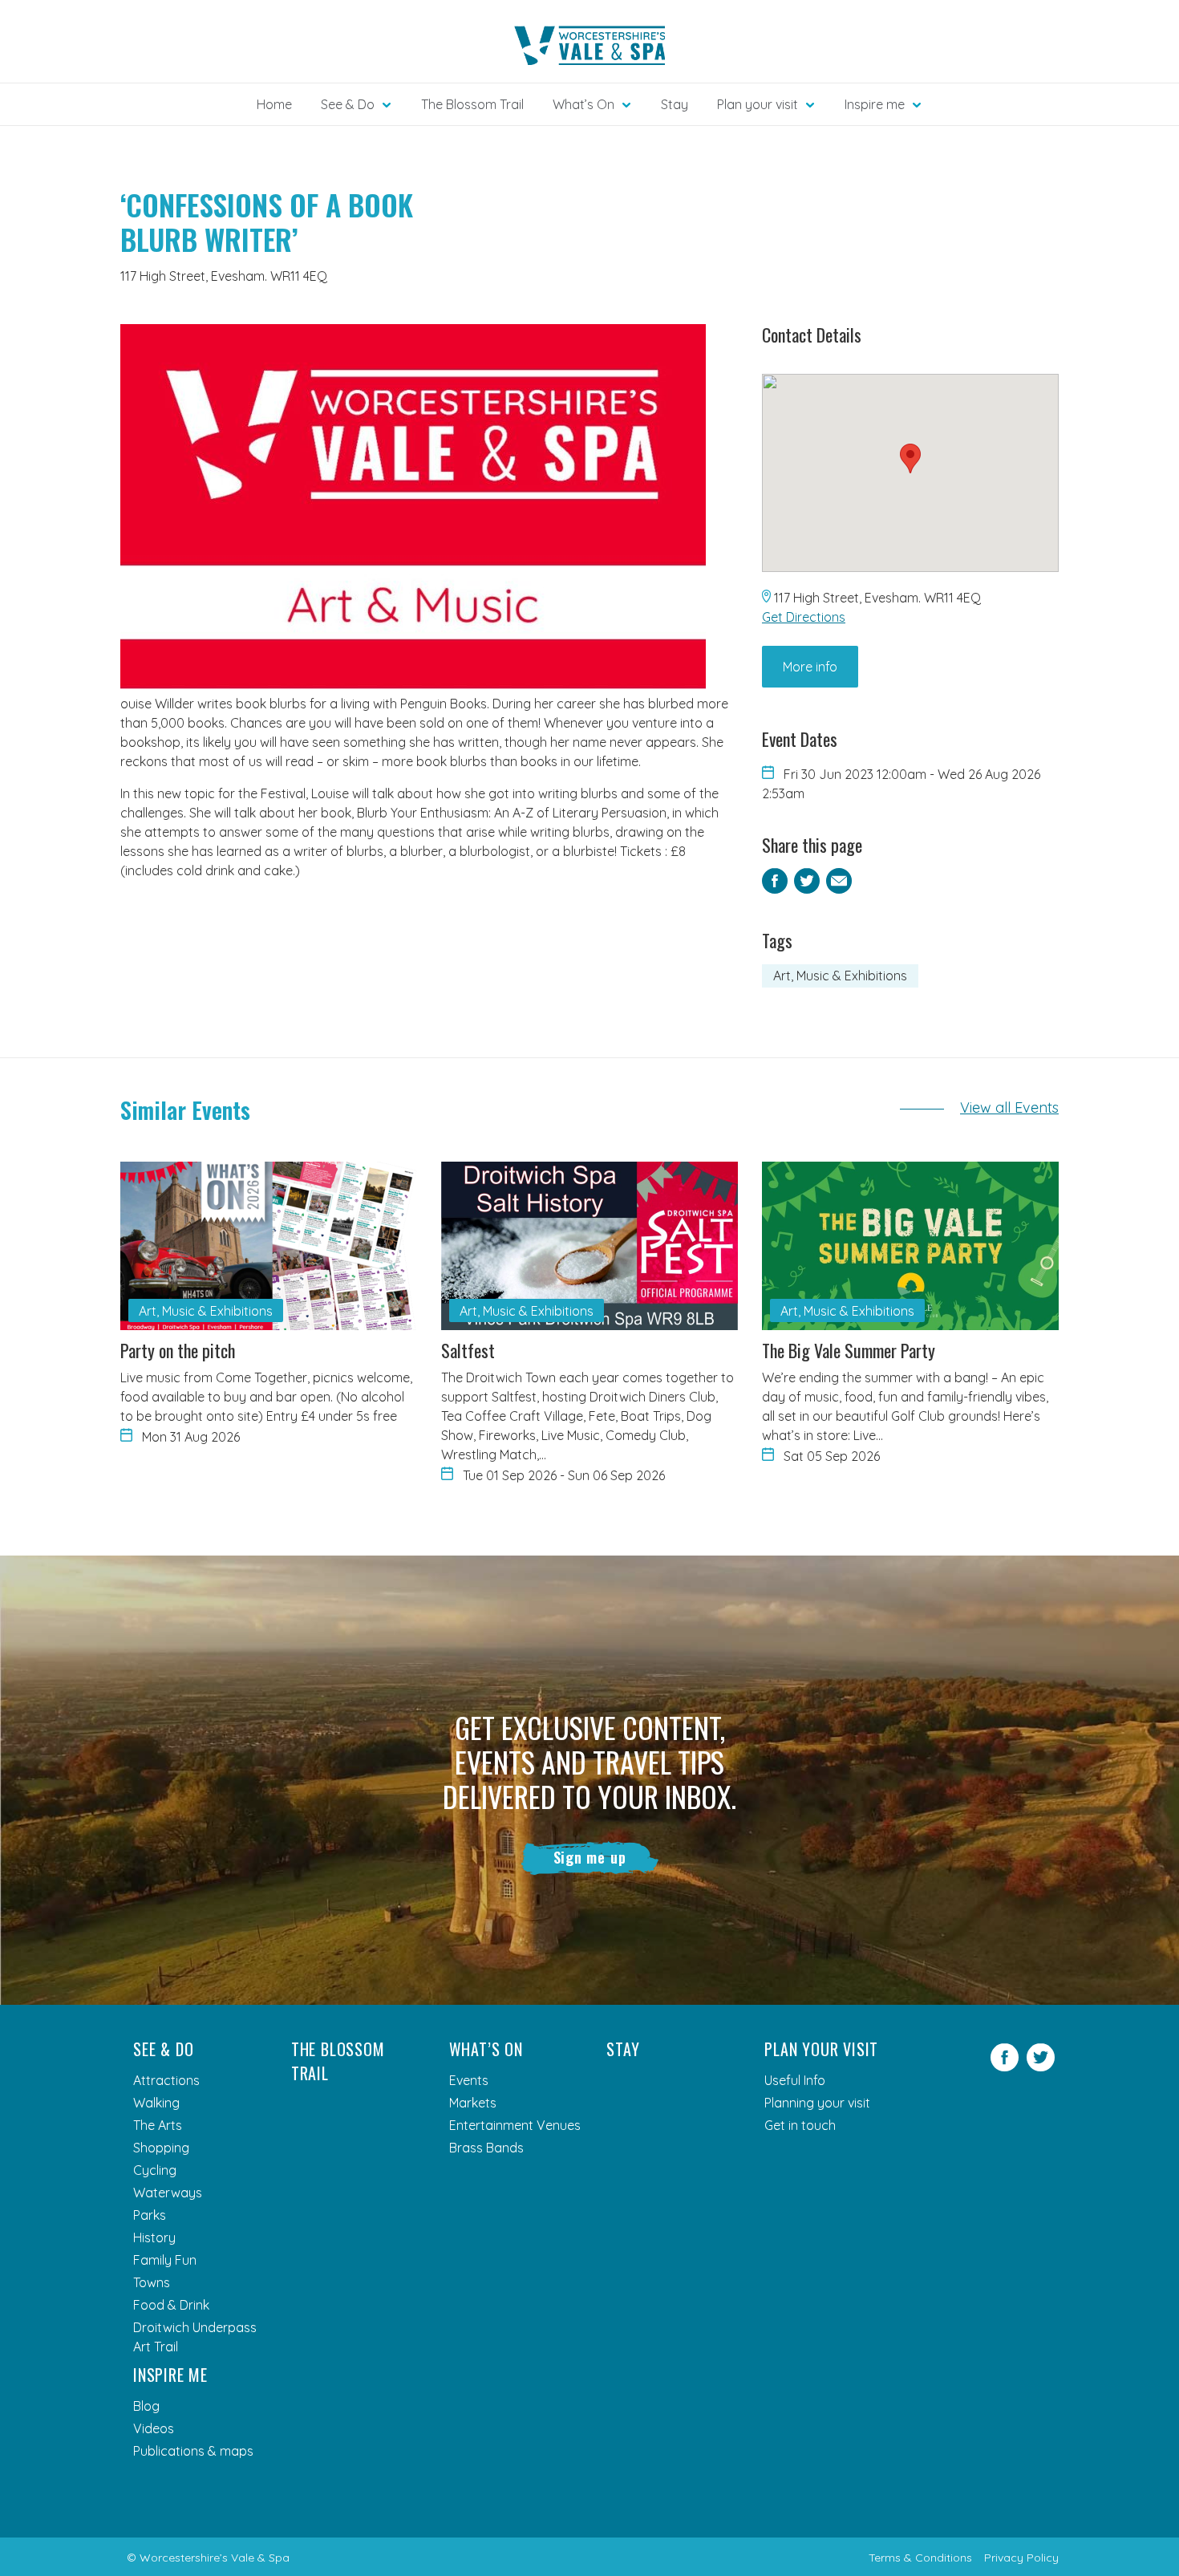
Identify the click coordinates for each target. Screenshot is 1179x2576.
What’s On (486, 2049)
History (154, 2237)
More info (810, 667)
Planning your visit (817, 2103)
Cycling (155, 2170)
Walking (156, 2103)
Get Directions (804, 617)
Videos (154, 2428)
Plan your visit (821, 2049)
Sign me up (590, 1857)
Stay (675, 104)
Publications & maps (193, 2451)
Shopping (161, 2148)
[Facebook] (1005, 2067)
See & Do (163, 2049)
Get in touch (800, 2125)
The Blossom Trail (472, 104)
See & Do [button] (348, 104)
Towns (152, 2282)
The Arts (158, 2125)
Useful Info (795, 2080)
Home (274, 104)
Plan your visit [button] (758, 104)
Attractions (166, 2080)
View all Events (1009, 1107)
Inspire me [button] (875, 104)
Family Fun (165, 2260)
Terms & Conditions (920, 2558)
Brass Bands (486, 2148)
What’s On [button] (583, 104)
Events (469, 2080)
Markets (473, 2103)
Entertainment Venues (515, 2125)
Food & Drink (171, 2305)
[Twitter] (1041, 2067)
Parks (150, 2215)
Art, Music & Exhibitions (840, 976)
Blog (146, 2406)
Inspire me (170, 2375)
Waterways (168, 2193)
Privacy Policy (1021, 2558)
